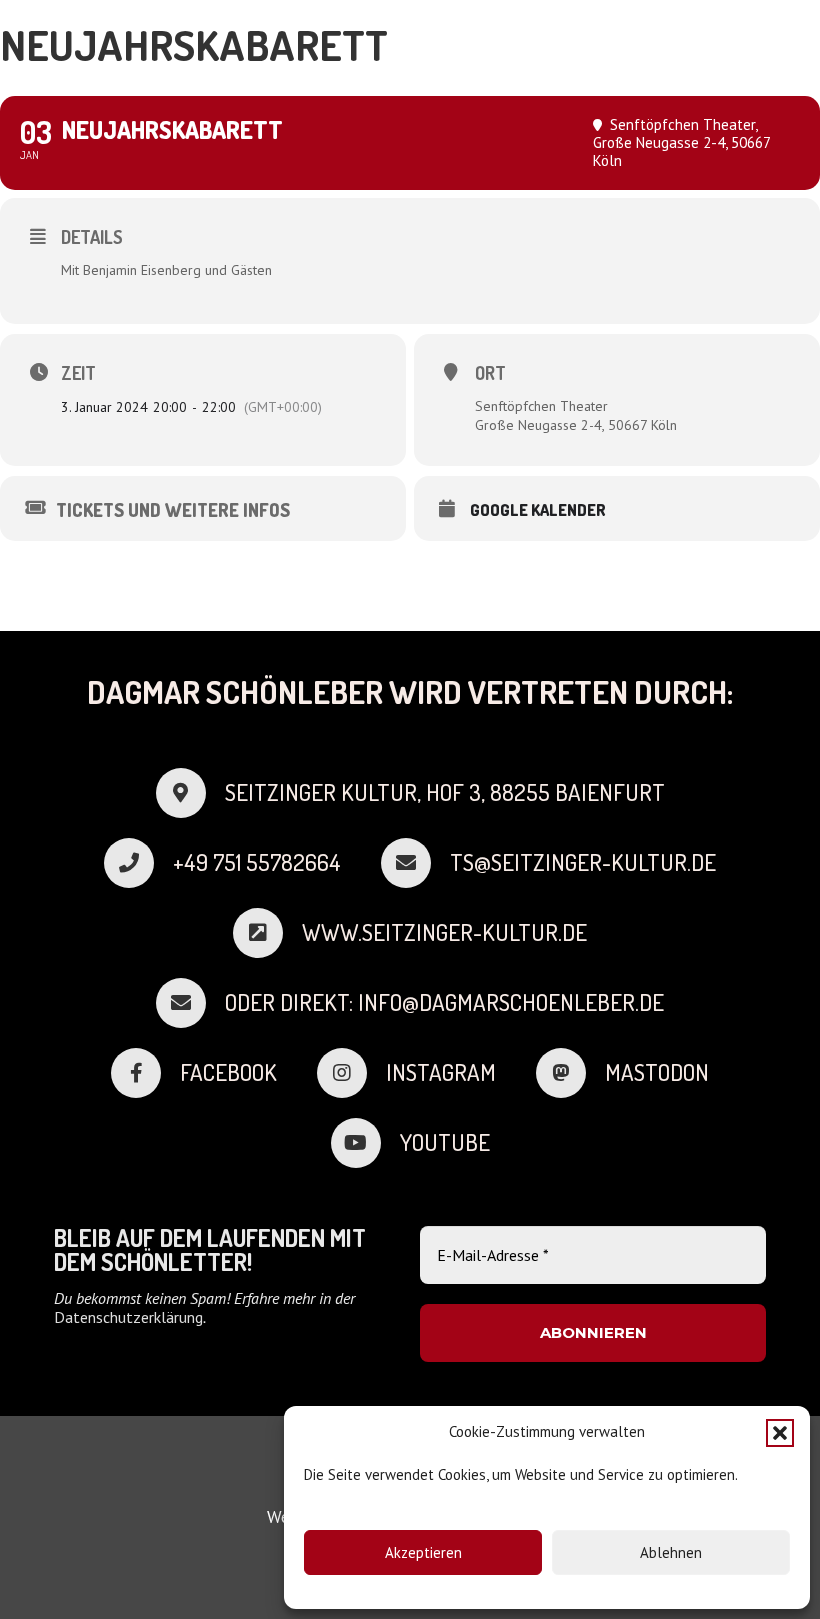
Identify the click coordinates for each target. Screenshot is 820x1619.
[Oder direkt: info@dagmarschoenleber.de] (190, 1003)
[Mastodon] (570, 1073)
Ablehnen (671, 1552)
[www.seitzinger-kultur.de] (267, 933)
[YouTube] (365, 1143)
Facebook (228, 1072)
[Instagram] (351, 1073)
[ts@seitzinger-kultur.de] (415, 863)
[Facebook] (145, 1073)
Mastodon (657, 1072)
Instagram (441, 1072)
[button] (780, 1433)
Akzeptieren (423, 1552)
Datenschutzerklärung (128, 1317)
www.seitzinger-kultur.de (444, 932)
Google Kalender (538, 510)
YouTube (445, 1142)
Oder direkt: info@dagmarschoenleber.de (444, 1002)
